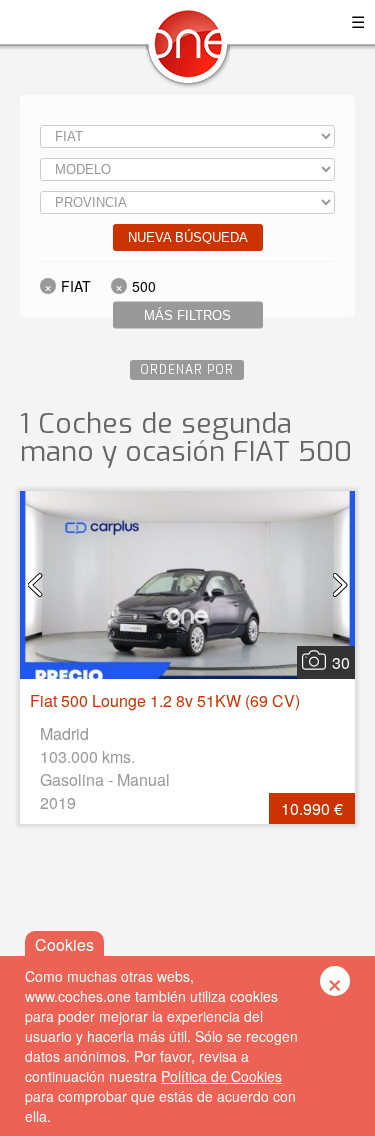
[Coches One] (188, 51)
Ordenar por (187, 370)
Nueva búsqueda (188, 237)
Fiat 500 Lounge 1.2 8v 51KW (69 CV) (165, 700)
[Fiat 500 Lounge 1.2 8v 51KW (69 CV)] (187, 585)
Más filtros (187, 315)
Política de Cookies (221, 1076)
